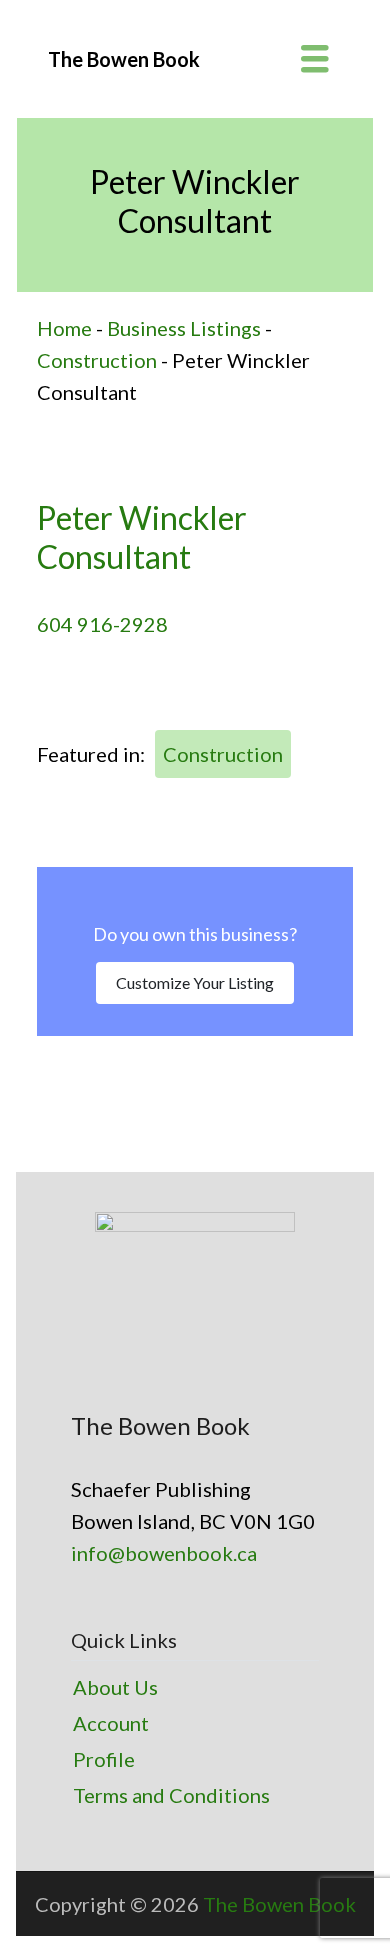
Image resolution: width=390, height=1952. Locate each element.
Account (111, 1723)
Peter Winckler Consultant (142, 536)
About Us (115, 1687)
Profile (104, 1759)
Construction (97, 360)
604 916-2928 (102, 624)
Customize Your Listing (195, 982)
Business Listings (184, 328)
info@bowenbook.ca (164, 1553)
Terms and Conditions (171, 1795)
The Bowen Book (279, 1904)
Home (64, 328)
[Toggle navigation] (315, 59)
